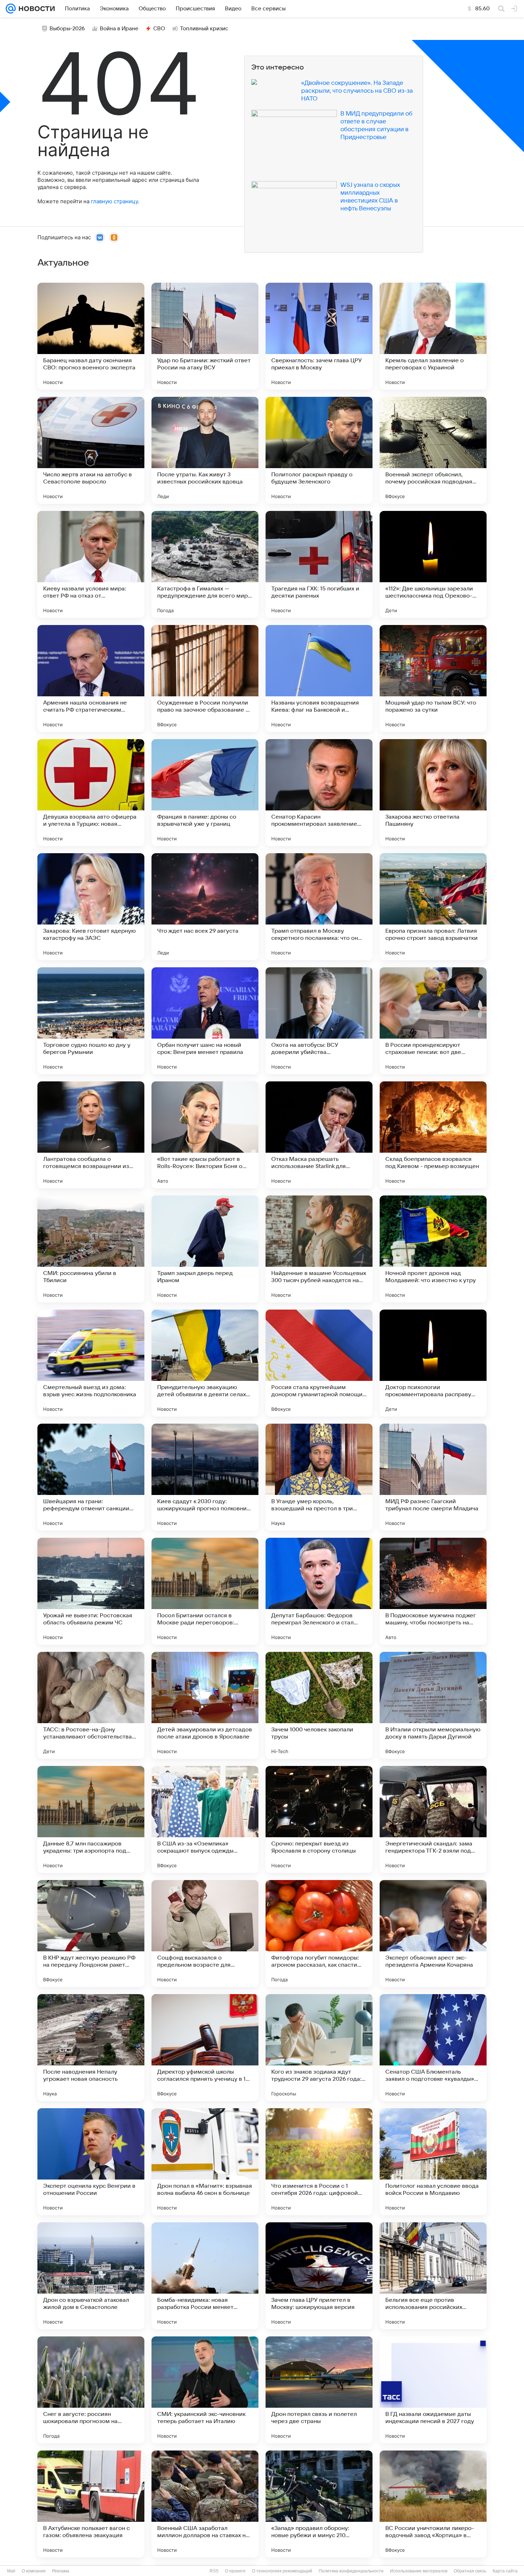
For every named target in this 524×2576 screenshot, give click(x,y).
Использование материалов (419, 2571)
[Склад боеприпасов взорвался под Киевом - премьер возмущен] (433, 1135)
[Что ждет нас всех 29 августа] (205, 907)
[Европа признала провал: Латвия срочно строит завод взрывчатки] (433, 907)
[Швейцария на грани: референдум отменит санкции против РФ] (91, 1477)
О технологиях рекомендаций (282, 2571)
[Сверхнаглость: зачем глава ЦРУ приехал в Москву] (319, 336)
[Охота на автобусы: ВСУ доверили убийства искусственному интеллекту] (319, 1021)
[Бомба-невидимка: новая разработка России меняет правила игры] (205, 2276)
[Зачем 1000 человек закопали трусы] (319, 1705)
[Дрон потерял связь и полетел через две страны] (319, 2390)
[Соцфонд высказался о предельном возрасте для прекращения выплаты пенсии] (205, 1934)
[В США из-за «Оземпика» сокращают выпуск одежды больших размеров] (205, 1819)
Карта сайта (505, 2571)
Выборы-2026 (67, 29)
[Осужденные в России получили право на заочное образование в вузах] (205, 678)
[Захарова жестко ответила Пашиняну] (433, 793)
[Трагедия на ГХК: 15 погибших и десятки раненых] (319, 564)
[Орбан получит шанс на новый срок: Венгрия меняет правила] (205, 1021)
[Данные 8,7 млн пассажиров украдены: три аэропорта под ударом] (91, 1819)
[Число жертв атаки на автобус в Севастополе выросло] (91, 450)
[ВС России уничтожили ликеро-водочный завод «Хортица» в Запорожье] (433, 2504)
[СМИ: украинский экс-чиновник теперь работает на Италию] (205, 2390)
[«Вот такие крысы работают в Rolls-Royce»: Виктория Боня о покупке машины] (205, 1135)
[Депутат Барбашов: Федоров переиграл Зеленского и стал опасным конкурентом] (319, 1591)
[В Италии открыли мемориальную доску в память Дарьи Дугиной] (433, 1705)
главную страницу (114, 201)
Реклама (61, 2571)
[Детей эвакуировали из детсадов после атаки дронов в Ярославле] (205, 1705)
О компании (34, 2571)
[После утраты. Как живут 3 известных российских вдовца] (205, 450)
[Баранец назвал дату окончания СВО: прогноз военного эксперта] (91, 336)
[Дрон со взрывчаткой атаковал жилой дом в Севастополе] (91, 2276)
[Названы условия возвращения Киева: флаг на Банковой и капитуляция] (319, 678)
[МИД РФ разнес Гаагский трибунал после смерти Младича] (433, 1477)
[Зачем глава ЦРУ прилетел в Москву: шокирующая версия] (319, 2276)
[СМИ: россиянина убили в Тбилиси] (91, 1249)
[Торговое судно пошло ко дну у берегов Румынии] (91, 1021)
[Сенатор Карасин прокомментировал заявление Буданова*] (319, 793)
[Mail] (11, 9)
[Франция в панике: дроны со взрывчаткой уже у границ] (205, 793)
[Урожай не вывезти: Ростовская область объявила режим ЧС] (91, 1591)
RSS (214, 2571)
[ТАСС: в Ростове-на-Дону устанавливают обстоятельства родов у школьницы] (91, 1705)
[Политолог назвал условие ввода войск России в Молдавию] (433, 2162)
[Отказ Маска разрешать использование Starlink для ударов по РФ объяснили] (319, 1135)
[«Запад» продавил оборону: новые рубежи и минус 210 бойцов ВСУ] (319, 2504)
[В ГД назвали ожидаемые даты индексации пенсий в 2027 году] (433, 2390)
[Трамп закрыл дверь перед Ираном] (205, 1249)
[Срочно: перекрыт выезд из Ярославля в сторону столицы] (319, 1819)
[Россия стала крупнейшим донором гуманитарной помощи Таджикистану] (319, 1363)
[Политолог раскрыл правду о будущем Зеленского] (319, 450)
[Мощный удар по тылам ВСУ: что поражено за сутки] (433, 678)
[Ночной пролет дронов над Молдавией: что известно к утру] (433, 1249)
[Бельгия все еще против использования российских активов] (433, 2276)
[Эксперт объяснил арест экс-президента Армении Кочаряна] (433, 1934)
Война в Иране (119, 29)
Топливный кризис (204, 29)
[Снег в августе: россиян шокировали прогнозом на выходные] (91, 2390)
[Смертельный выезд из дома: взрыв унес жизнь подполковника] (91, 1363)
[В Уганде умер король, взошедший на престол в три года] (319, 1477)
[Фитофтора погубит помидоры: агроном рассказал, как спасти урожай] (319, 1934)
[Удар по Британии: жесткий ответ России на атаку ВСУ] (205, 336)
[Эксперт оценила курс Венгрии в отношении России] (91, 2162)
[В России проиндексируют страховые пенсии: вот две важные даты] (433, 1021)
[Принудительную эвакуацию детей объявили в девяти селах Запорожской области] (205, 1363)
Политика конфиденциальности (351, 2571)
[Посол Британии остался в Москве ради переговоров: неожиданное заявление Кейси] (205, 1591)
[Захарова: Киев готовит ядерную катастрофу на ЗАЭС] (91, 907)
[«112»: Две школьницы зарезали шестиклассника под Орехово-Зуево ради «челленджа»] (433, 564)
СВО (159, 29)
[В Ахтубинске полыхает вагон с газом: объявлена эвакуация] (91, 2504)
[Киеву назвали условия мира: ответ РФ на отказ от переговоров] (91, 564)
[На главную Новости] (35, 9)
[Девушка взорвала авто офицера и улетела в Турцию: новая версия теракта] (91, 793)
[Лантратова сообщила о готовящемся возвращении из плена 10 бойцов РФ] (91, 1135)
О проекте (235, 2571)
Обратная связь (470, 2571)
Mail (11, 2571)
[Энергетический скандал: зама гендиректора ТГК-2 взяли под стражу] (433, 1819)
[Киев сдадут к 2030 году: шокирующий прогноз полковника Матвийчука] (205, 1477)
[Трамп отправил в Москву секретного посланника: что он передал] (319, 907)
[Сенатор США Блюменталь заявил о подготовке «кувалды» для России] (433, 2048)
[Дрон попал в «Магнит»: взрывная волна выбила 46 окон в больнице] (205, 2162)
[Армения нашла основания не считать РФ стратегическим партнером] (91, 678)
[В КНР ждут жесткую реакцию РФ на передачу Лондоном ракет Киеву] (91, 1934)
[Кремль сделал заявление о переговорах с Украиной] (433, 336)
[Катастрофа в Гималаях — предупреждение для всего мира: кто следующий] (205, 564)
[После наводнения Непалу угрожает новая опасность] (91, 2048)
